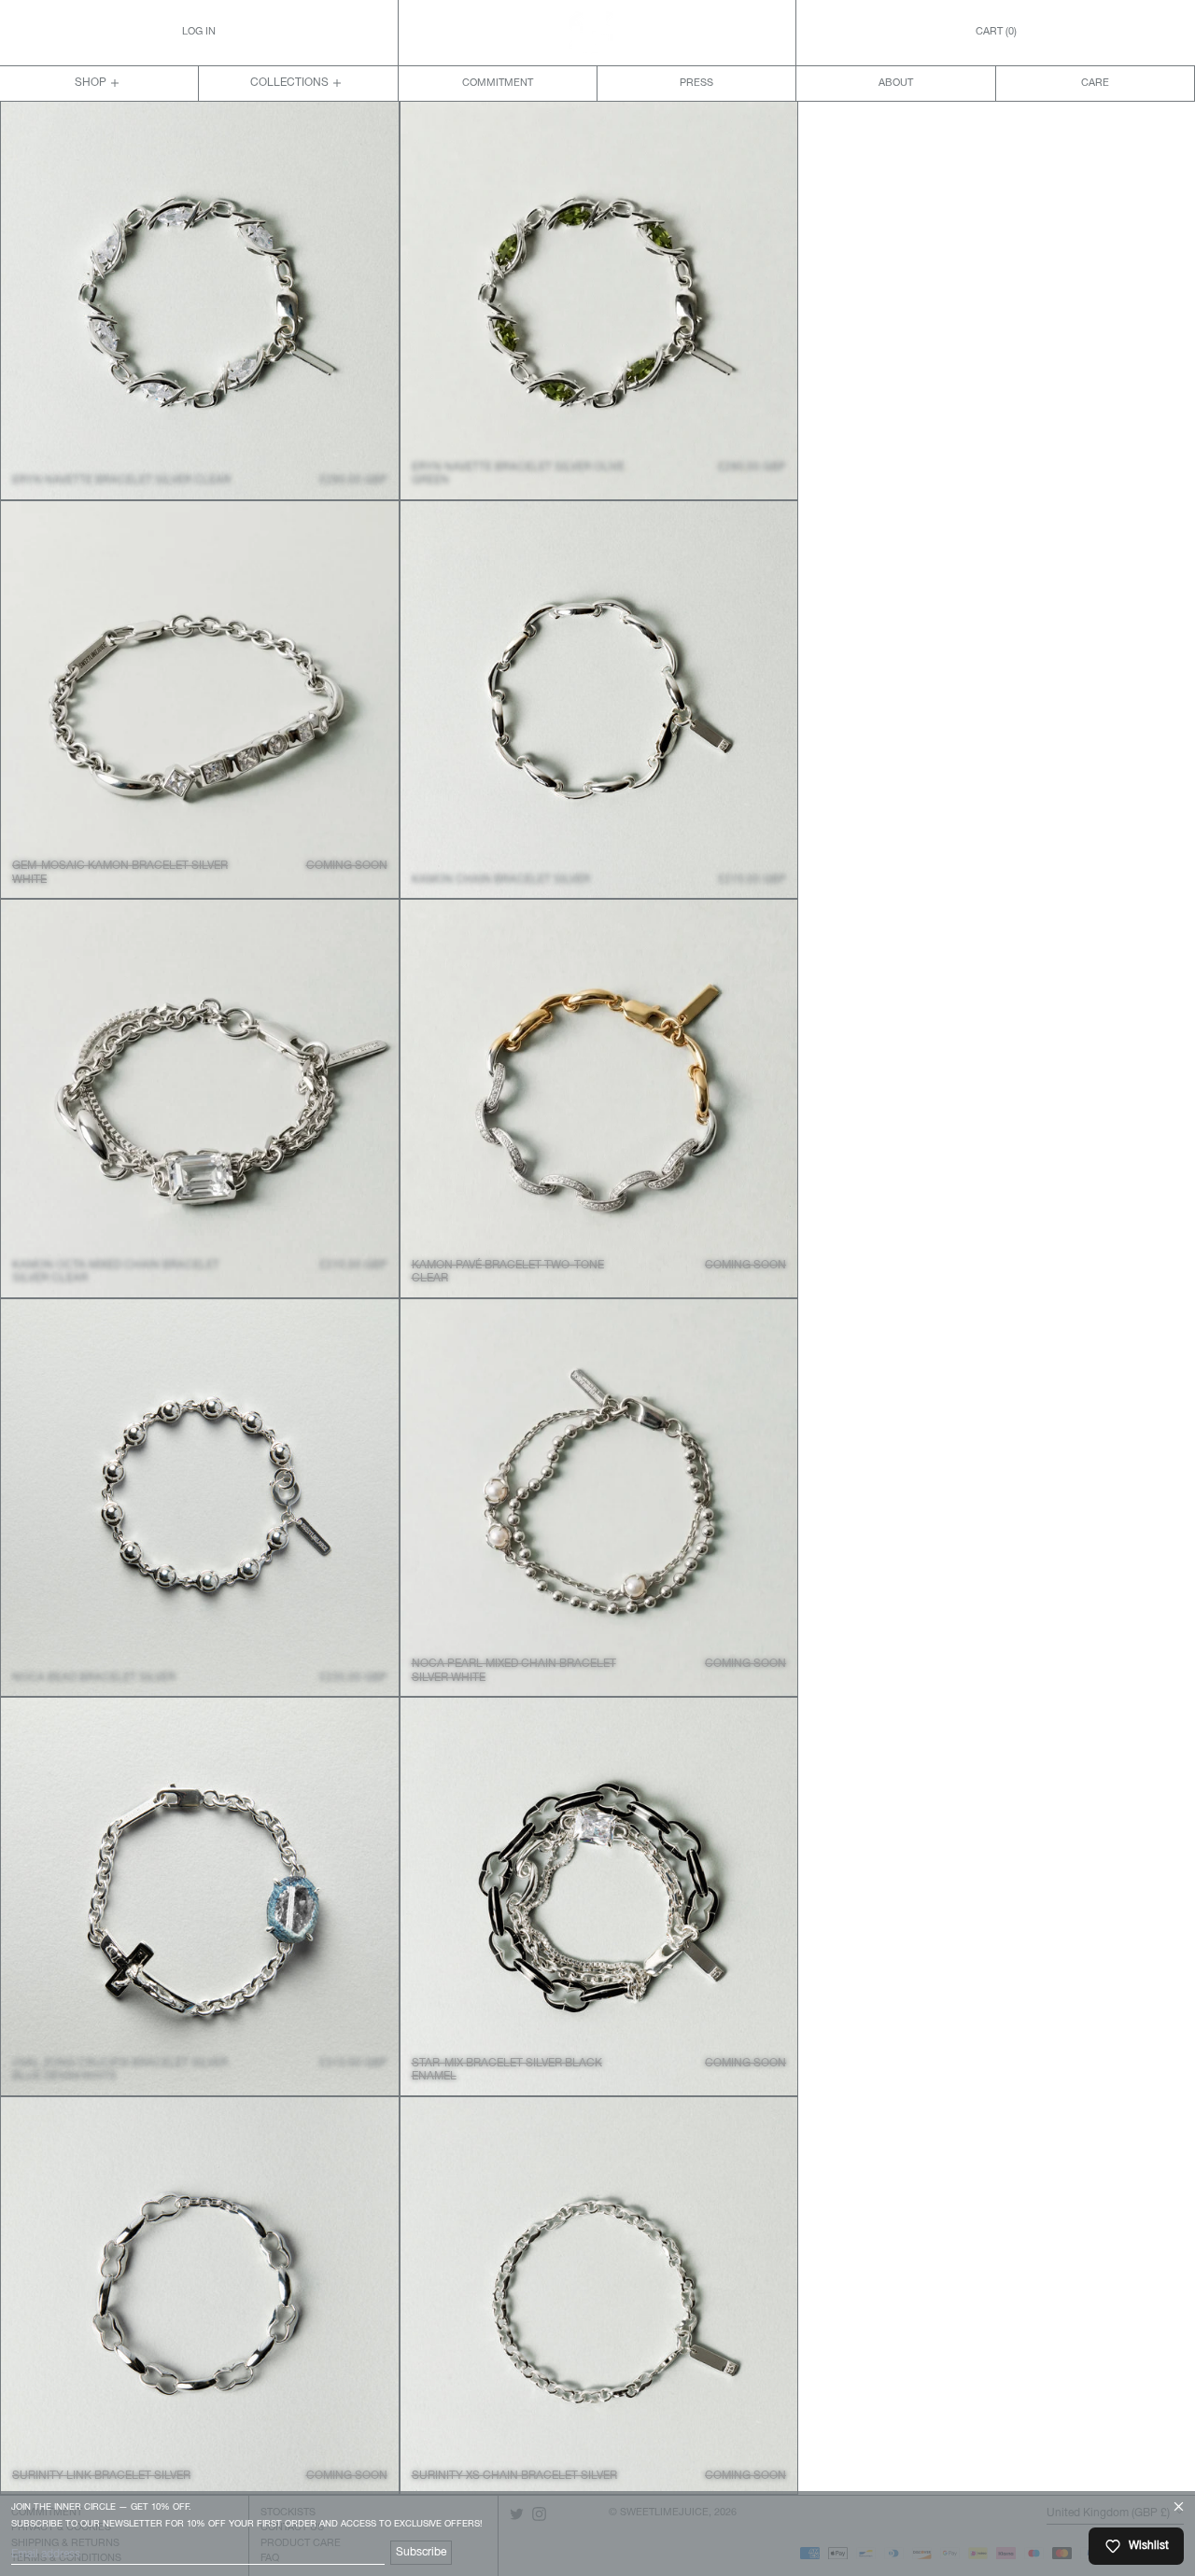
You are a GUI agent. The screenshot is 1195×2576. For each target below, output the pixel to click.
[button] (996, 33)
